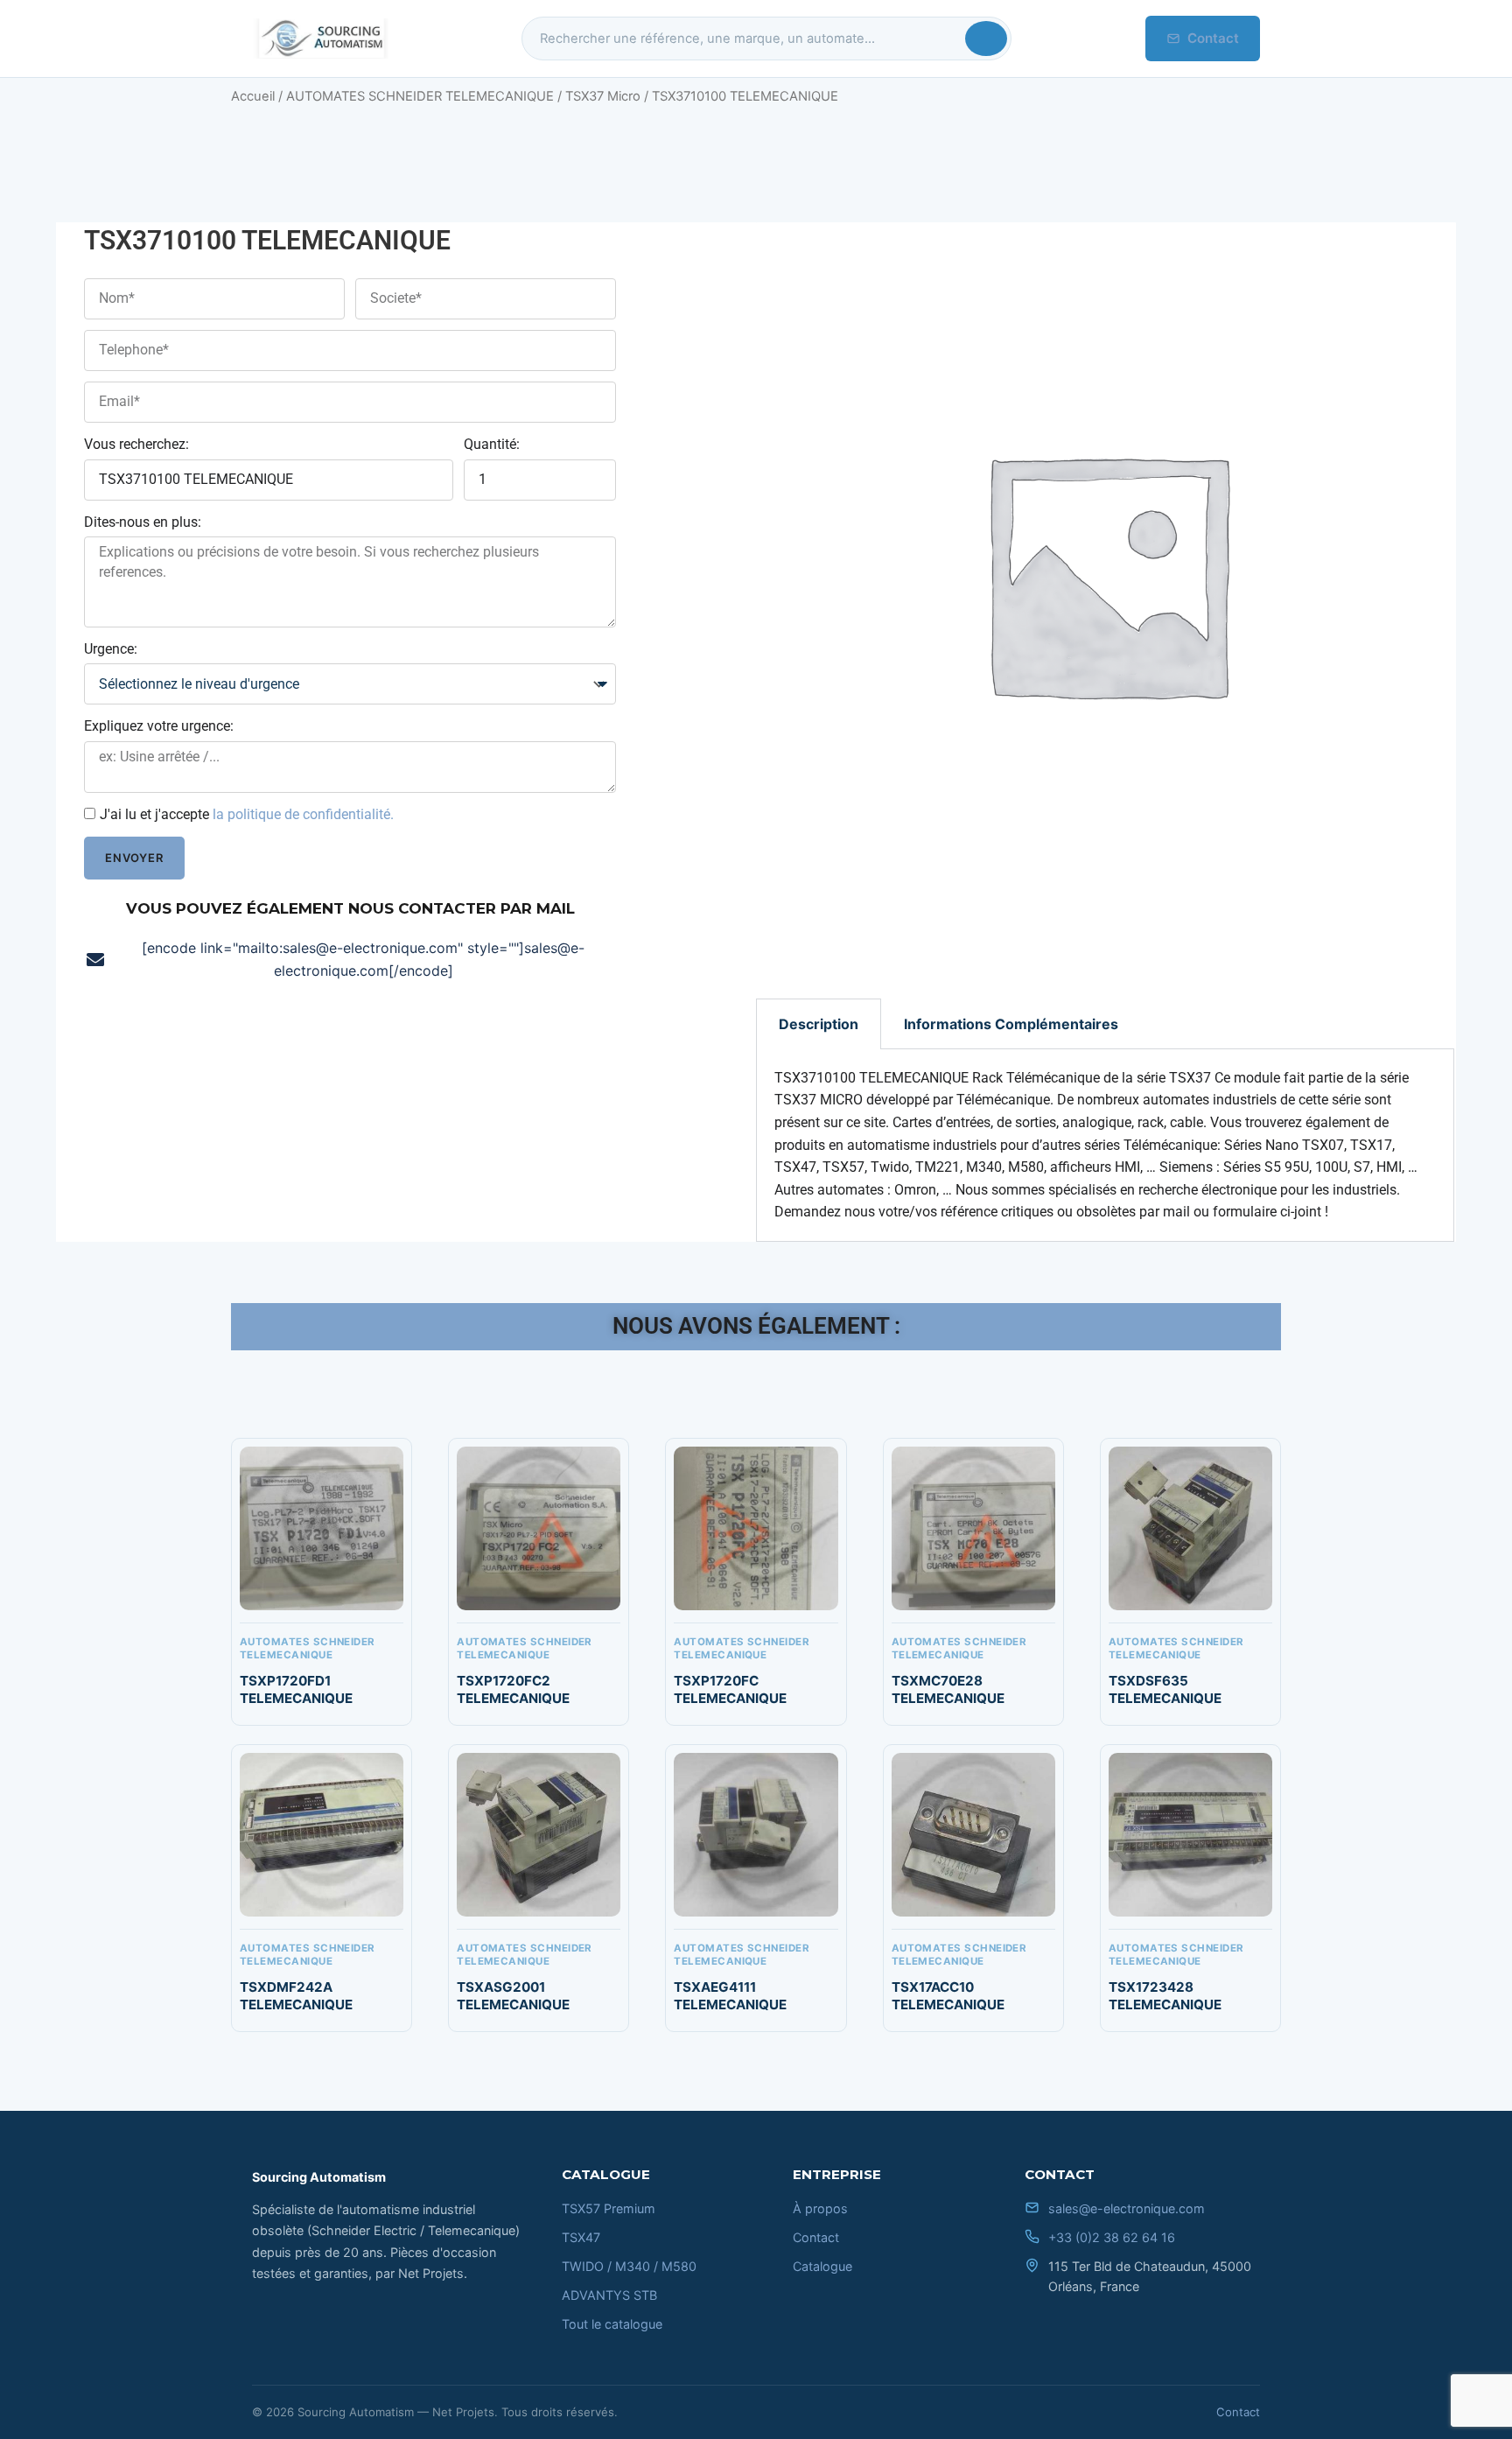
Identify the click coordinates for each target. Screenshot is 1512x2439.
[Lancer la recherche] (986, 39)
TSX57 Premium (609, 2208)
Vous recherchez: (136, 444)
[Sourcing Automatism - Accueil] (320, 39)
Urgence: (111, 649)
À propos (820, 2208)
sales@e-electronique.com (1127, 2208)
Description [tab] (819, 1024)
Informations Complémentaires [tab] (1011, 1024)
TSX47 (581, 2237)
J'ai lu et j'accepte (247, 814)
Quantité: (492, 444)
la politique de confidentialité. (303, 814)
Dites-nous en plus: (143, 522)
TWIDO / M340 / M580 (629, 2266)
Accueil (253, 96)
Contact (1213, 38)
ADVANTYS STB (609, 2295)
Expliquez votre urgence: (159, 726)
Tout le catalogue (612, 2324)
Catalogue (822, 2266)
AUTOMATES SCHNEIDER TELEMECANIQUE (420, 96)
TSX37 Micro (603, 96)
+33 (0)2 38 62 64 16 (1112, 2237)
